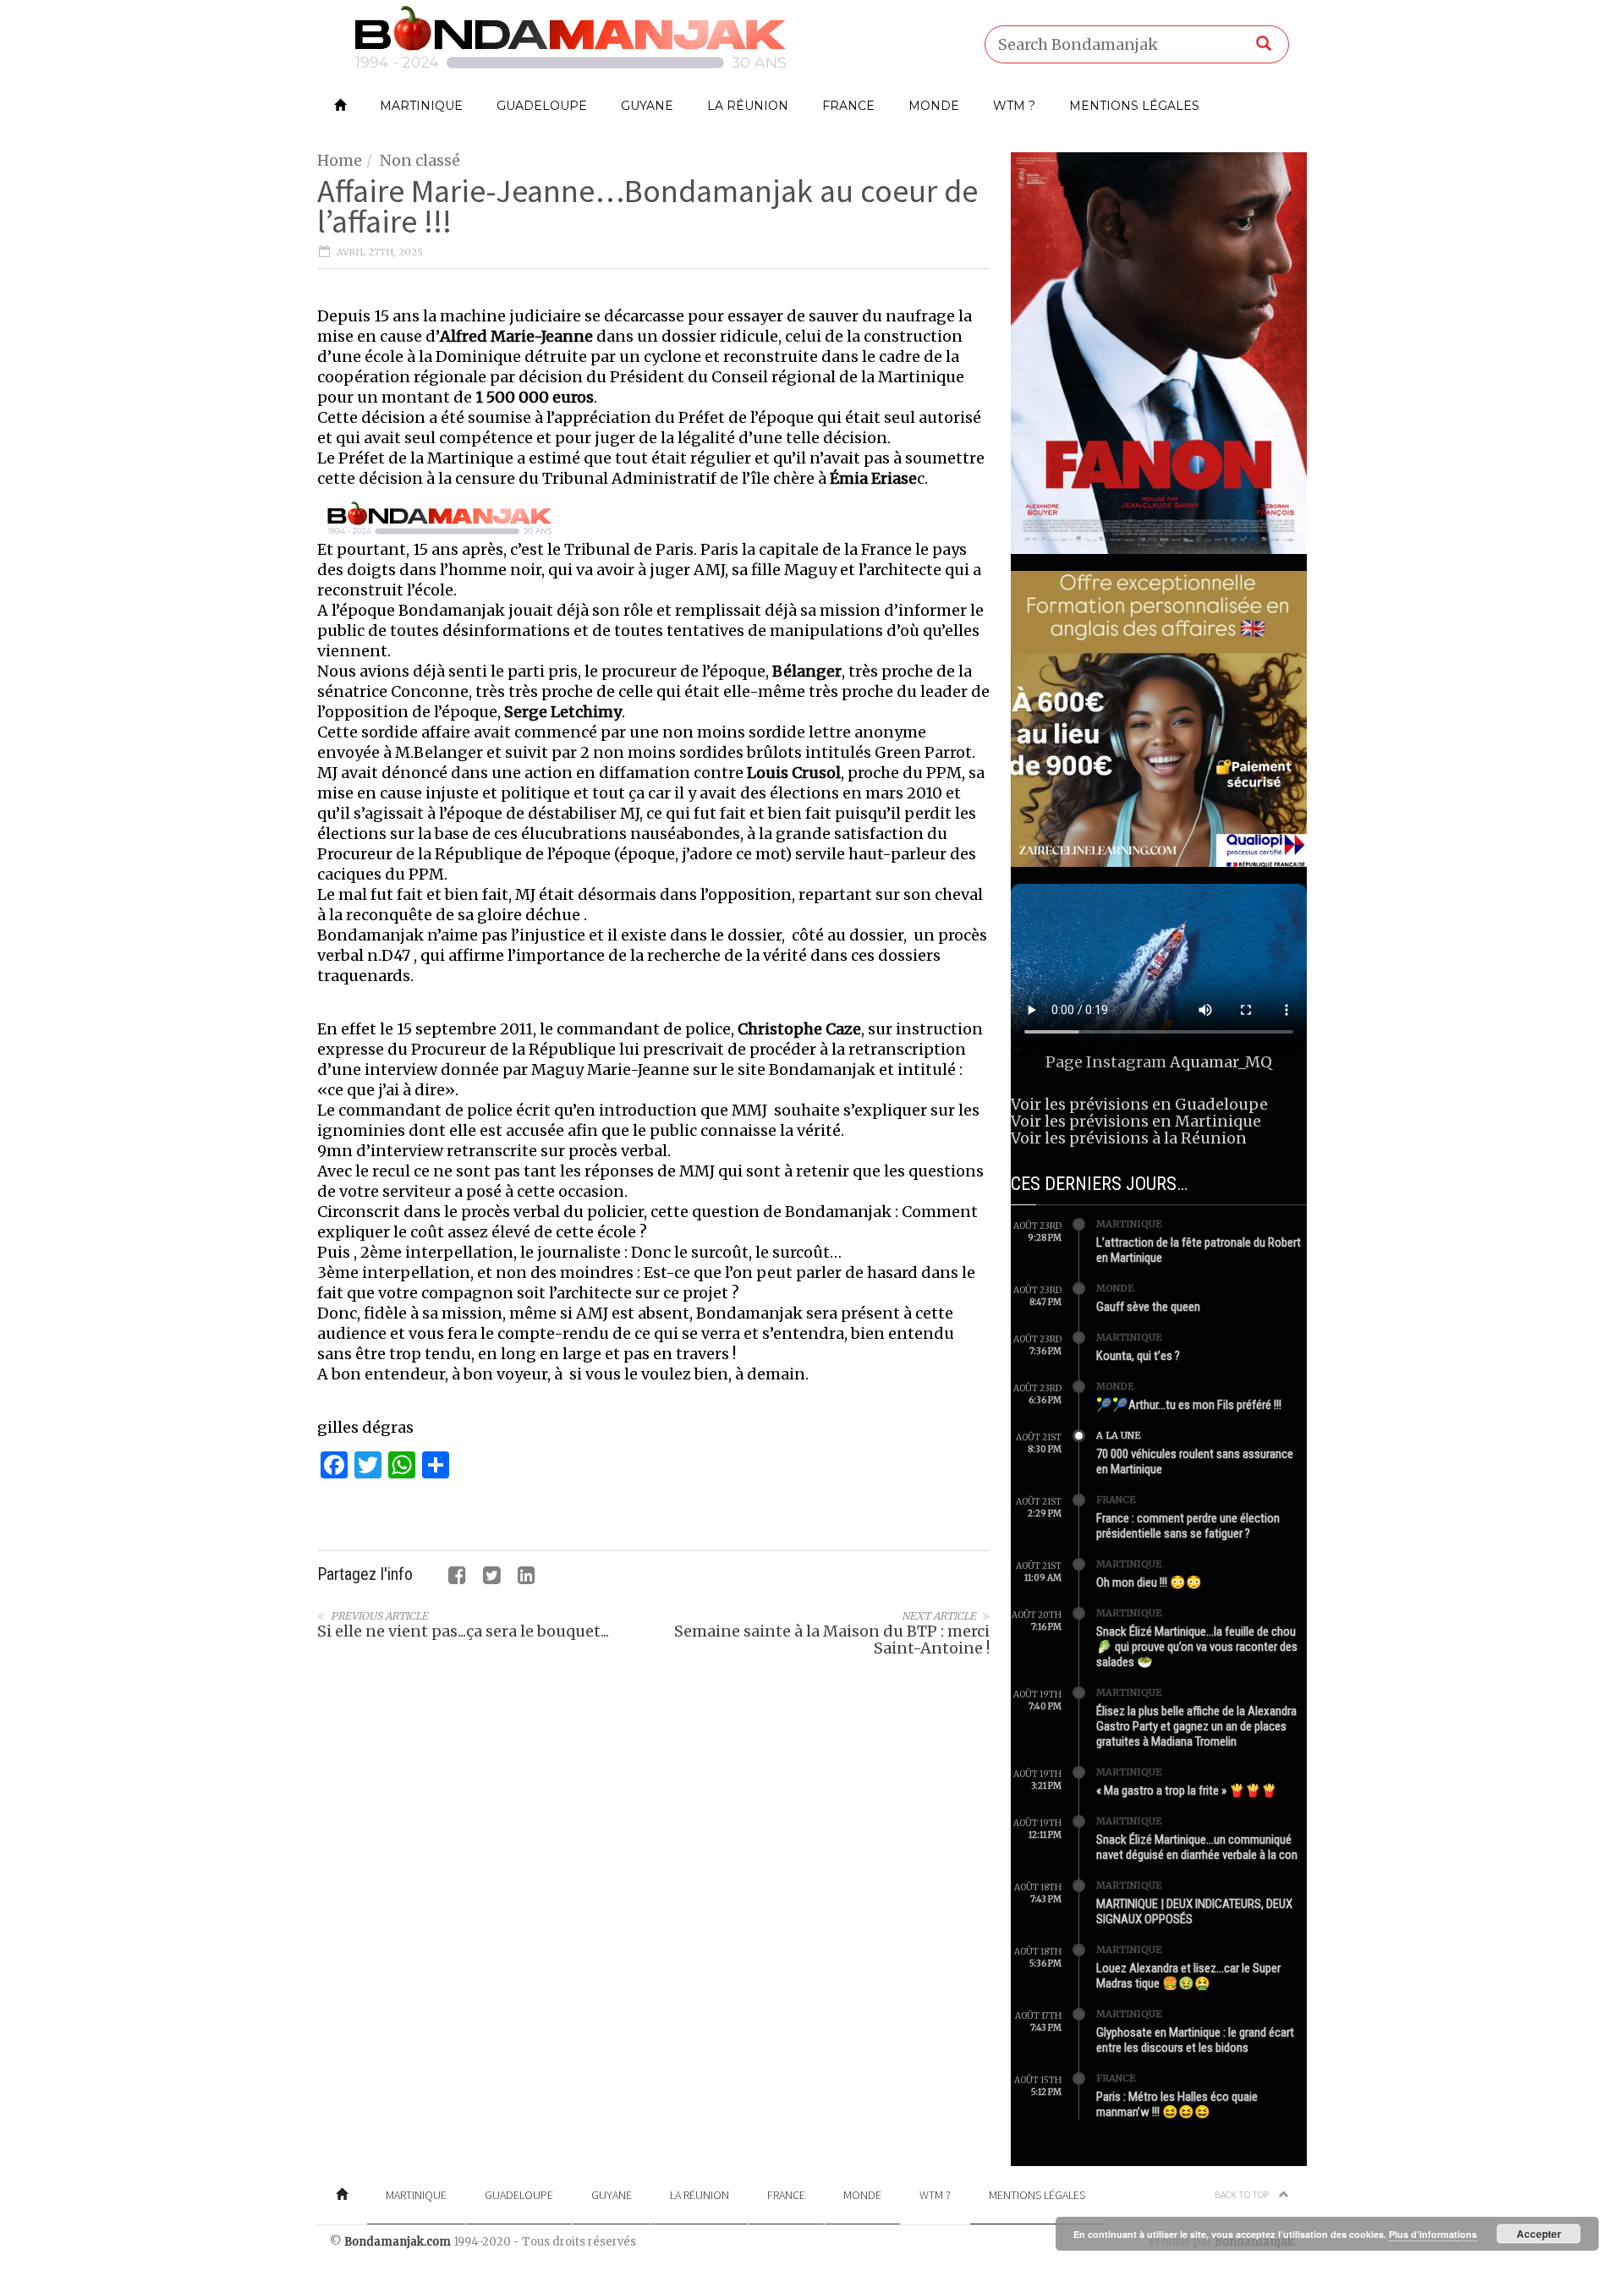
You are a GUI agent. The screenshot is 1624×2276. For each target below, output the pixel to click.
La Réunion (748, 106)
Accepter (1539, 2234)
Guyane (647, 106)
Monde (934, 106)
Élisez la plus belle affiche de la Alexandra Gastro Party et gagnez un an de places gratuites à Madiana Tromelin (1196, 1726)
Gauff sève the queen (1148, 1307)
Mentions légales (1134, 106)
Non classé (420, 160)
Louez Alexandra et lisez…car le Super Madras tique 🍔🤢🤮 (1188, 1976)
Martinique (421, 106)
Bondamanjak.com (398, 2242)
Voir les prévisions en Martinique (1136, 1121)
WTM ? (1014, 106)
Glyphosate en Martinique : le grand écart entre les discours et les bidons (1195, 2040)
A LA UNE (1119, 1435)
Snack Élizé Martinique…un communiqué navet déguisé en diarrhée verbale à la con (1197, 1847)
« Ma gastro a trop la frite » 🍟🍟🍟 (1187, 1791)
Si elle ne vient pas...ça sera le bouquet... (463, 1631)
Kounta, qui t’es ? (1138, 1356)
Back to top (1243, 2194)
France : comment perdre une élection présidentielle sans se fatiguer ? (1188, 1526)
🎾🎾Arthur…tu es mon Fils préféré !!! (1189, 1405)
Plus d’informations (1433, 2234)
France (848, 106)
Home (340, 160)
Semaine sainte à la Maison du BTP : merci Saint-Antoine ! (832, 1640)
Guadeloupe (542, 106)
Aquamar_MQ (1221, 1062)
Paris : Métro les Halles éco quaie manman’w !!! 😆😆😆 (1177, 2104)
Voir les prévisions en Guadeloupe (1139, 1104)
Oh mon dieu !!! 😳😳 (1149, 1582)
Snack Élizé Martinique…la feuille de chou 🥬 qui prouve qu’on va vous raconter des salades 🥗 (1197, 1647)
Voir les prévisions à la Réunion (1129, 1138)
